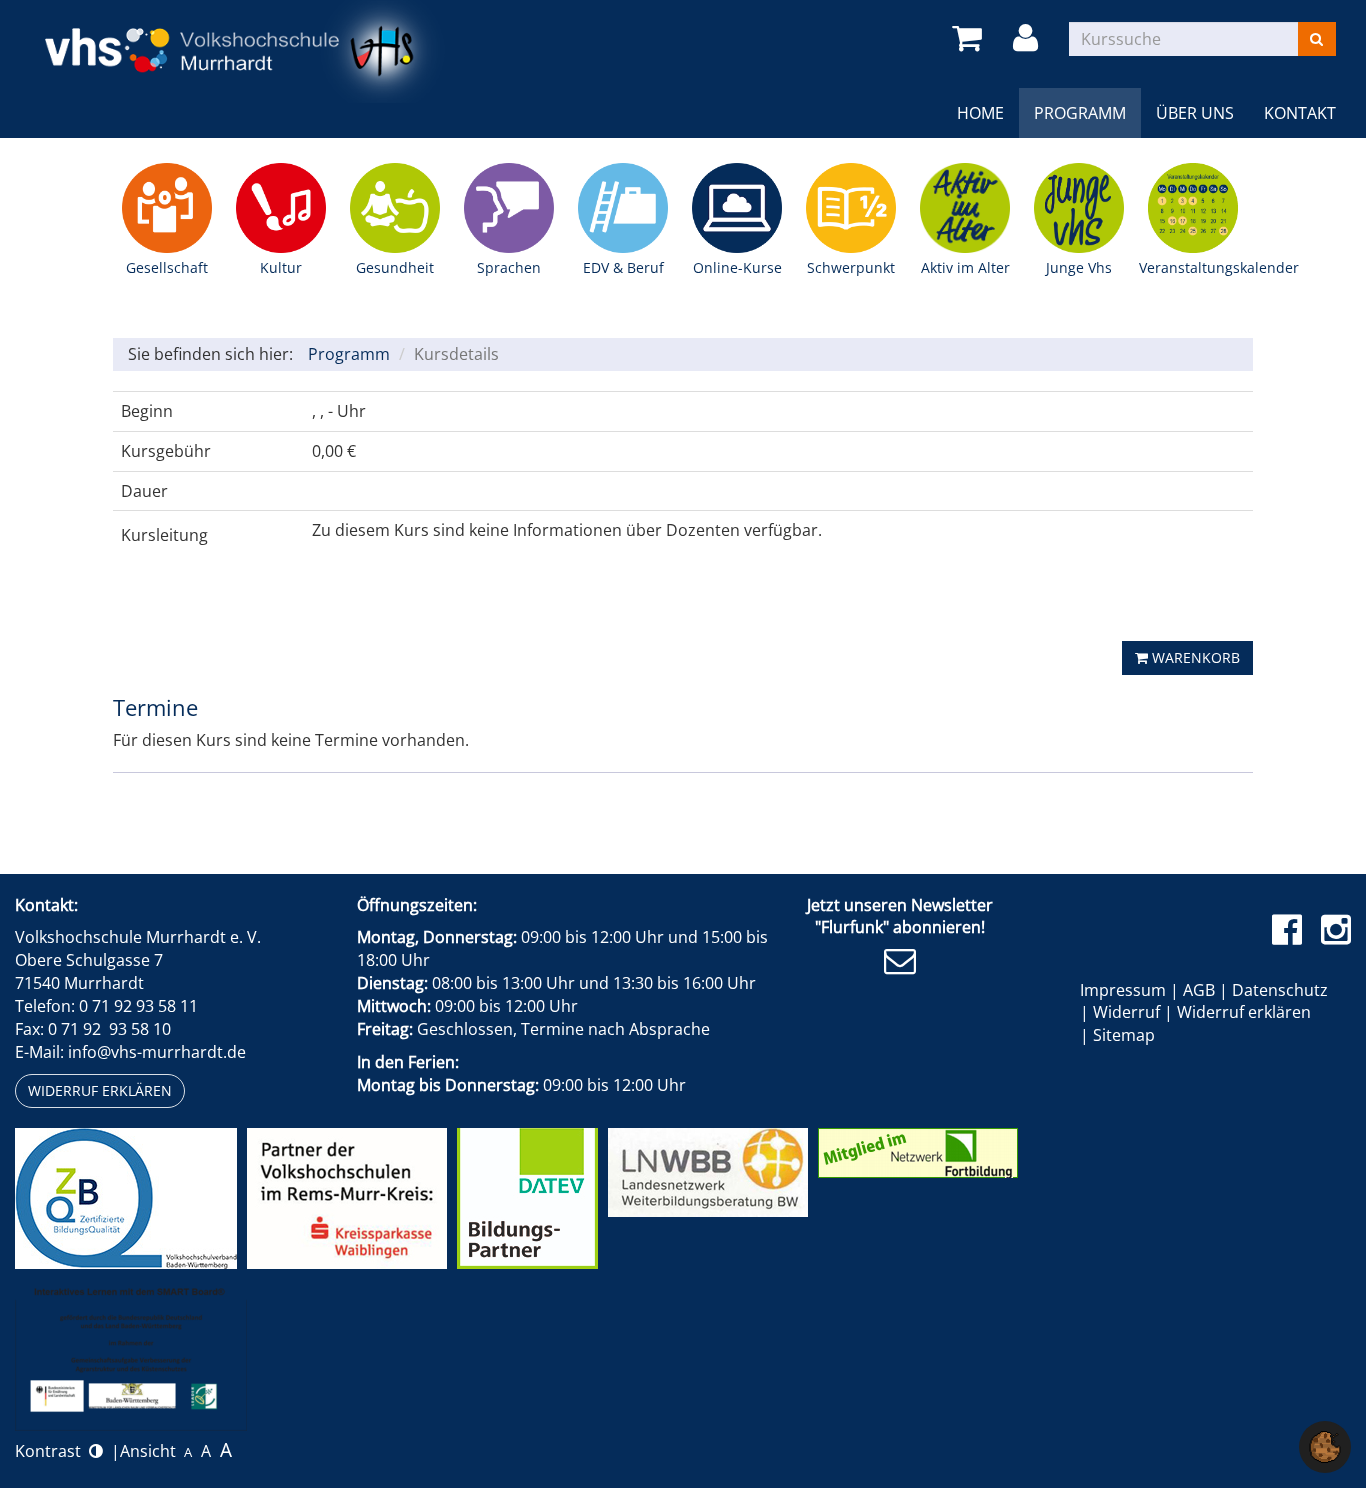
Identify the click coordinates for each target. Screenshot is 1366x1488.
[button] (1325, 1445)
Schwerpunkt (851, 208)
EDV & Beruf (623, 208)
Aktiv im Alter (965, 208)
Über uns (1195, 113)
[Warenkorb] (970, 38)
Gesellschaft (167, 208)
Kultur (281, 208)
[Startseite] (237, 50)
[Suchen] (1316, 39)
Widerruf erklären (100, 1090)
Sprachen (509, 208)
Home (980, 113)
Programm (1080, 113)
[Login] (1029, 38)
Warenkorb (1194, 657)
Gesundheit (395, 208)
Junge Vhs (1079, 208)
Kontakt (1300, 113)
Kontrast (52, 1451)
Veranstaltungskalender (1193, 208)
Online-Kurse (737, 208)
